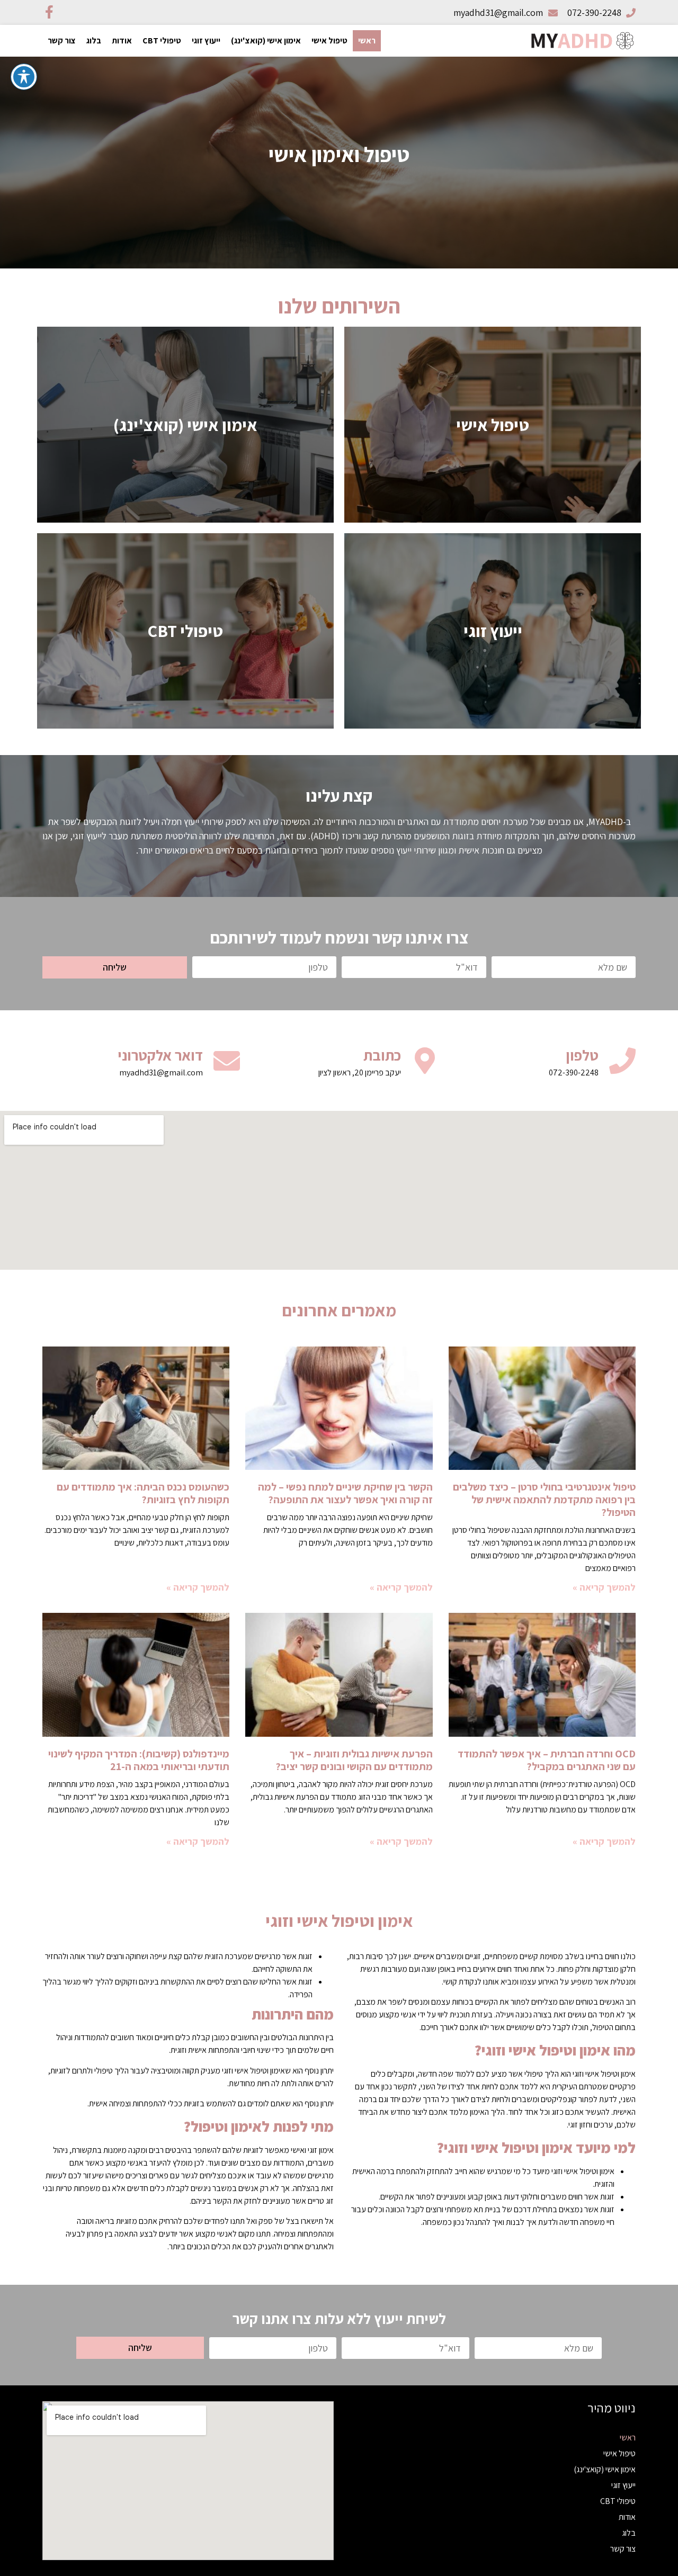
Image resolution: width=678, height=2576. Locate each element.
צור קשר (62, 41)
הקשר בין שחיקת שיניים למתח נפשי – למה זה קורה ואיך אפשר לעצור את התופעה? (345, 1493)
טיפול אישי (329, 41)
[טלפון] (622, 1061)
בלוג (94, 41)
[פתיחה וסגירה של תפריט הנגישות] (24, 77)
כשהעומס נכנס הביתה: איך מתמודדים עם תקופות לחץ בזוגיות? (143, 1493)
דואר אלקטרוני (160, 1055)
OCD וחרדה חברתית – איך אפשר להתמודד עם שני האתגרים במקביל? (547, 1760)
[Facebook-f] (49, 12)
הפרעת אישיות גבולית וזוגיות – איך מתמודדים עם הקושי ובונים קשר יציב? (354, 1760)
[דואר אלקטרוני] (227, 1061)
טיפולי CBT (162, 41)
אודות (122, 41)
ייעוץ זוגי (206, 41)
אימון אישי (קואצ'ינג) (266, 41)
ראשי (367, 41)
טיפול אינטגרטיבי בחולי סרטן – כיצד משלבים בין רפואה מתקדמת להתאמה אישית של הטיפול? (544, 1500)
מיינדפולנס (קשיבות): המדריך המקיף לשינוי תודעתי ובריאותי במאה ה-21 (139, 1760)
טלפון (582, 1055)
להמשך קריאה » (604, 1587)
